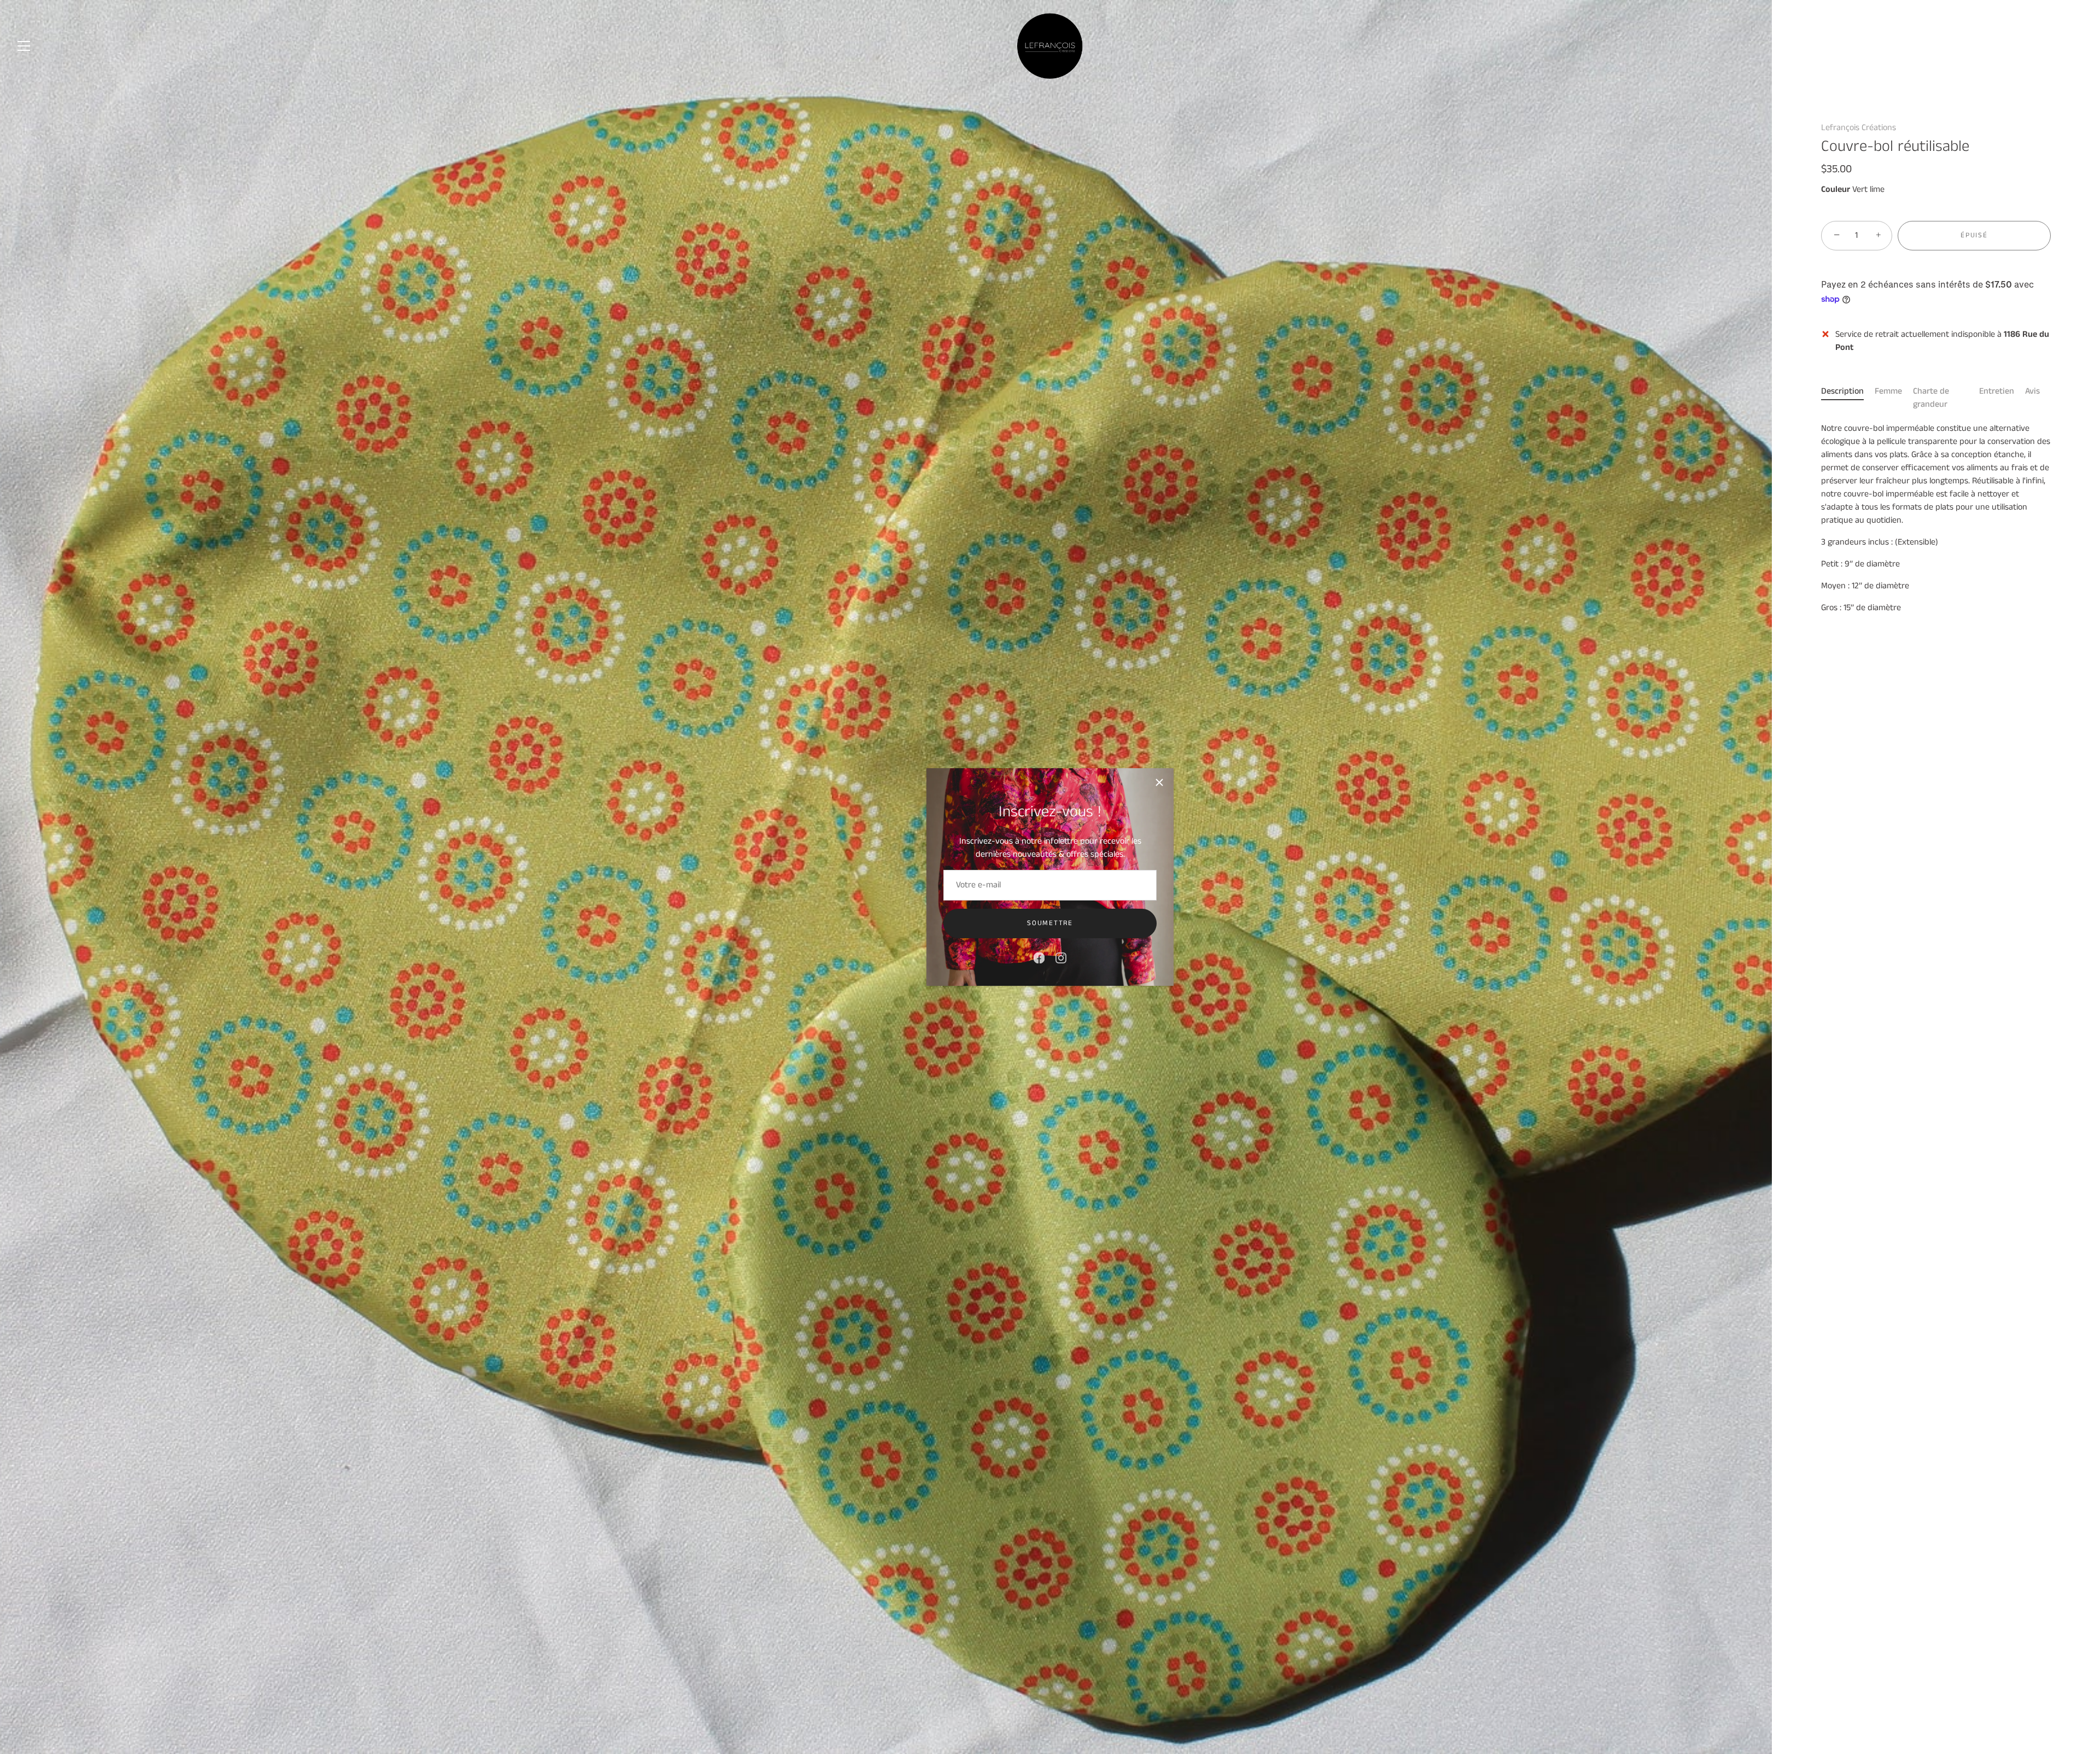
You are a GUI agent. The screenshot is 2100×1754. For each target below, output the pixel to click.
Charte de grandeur (1931, 398)
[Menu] (24, 46)
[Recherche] (2047, 48)
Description (1842, 391)
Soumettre (1050, 923)
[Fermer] (1159, 782)
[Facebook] (1039, 958)
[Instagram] (1061, 958)
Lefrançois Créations (1859, 128)
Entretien (1997, 391)
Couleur (1836, 189)
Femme (1888, 391)
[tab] (1848, 398)
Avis (2032, 391)
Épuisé (1974, 235)
